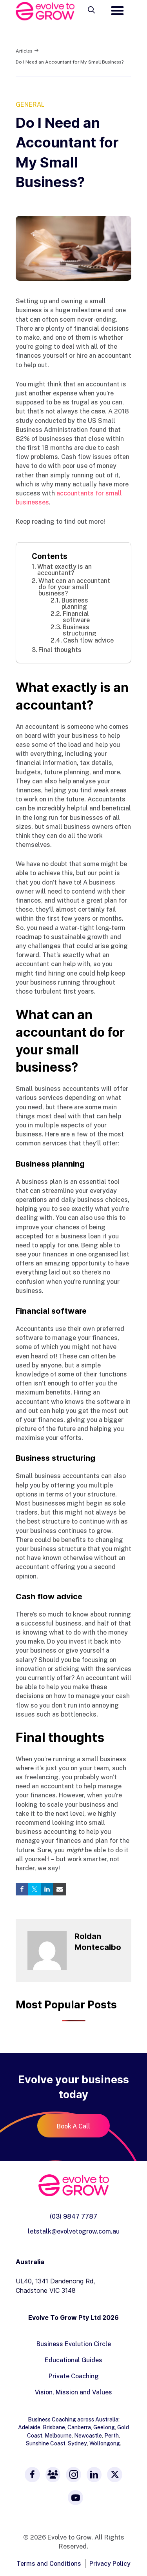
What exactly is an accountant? (64, 570)
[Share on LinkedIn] (47, 1889)
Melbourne (58, 2435)
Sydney (77, 2443)
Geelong (104, 2427)
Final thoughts (60, 650)
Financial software (76, 617)
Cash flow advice (88, 640)
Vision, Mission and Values (73, 2392)
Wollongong (105, 2443)
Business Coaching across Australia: (74, 2419)
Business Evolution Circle (74, 2344)
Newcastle (88, 2435)
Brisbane (54, 2427)
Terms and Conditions (49, 2563)
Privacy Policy (110, 2563)
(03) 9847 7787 (73, 2216)
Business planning (75, 603)
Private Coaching (74, 2376)
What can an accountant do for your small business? (74, 587)
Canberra (79, 2427)
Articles (24, 51)
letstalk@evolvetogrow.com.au (74, 2231)
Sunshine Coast (46, 2443)
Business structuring (80, 630)
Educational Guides (73, 2360)
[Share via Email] (60, 1889)
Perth (112, 2435)
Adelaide (29, 2427)
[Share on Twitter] (34, 1889)
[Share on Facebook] (22, 1889)
